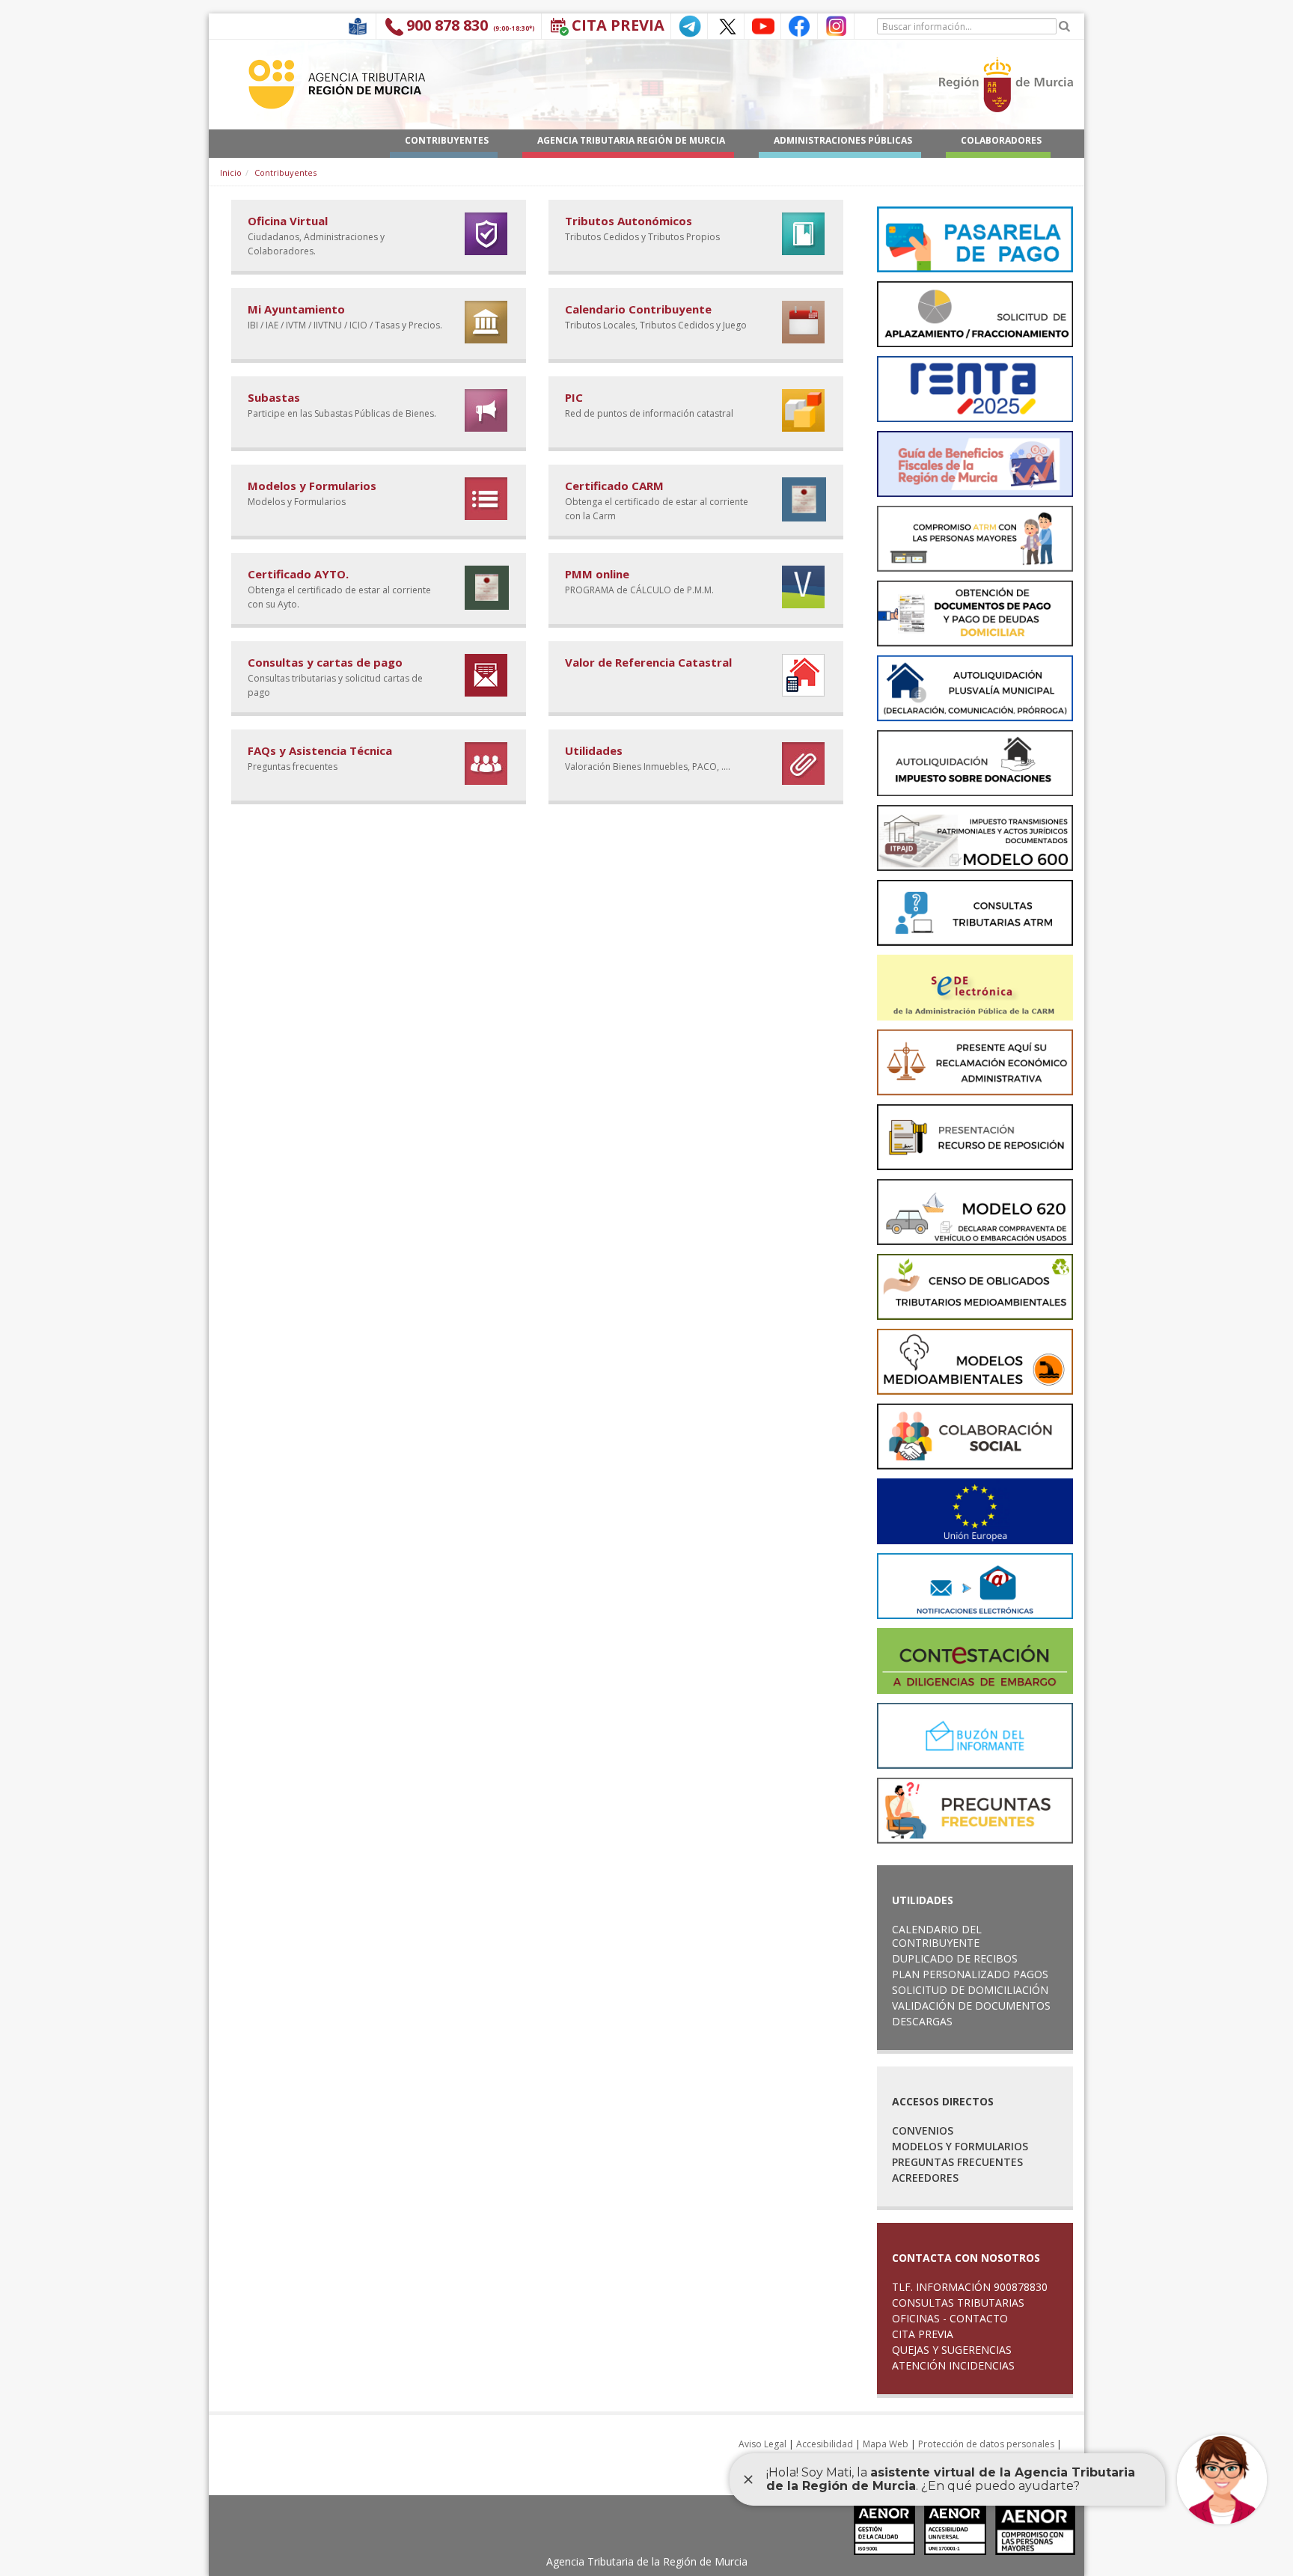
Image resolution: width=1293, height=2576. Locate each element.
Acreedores (925, 2178)
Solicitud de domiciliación (970, 1990)
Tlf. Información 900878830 (970, 2287)
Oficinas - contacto (950, 2318)
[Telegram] (689, 25)
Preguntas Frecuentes (957, 2162)
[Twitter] (726, 25)
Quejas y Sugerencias (952, 2350)
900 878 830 (447, 25)
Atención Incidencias (953, 2365)
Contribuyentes (285, 172)
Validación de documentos (971, 2006)
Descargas (922, 2021)
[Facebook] (799, 25)
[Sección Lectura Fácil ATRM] (358, 25)
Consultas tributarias (958, 2303)
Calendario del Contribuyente (937, 1936)
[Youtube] (762, 25)
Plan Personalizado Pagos (970, 1974)
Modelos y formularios (960, 2146)
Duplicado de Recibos (955, 1958)
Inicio (231, 172)
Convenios (923, 2130)
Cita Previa (618, 25)
